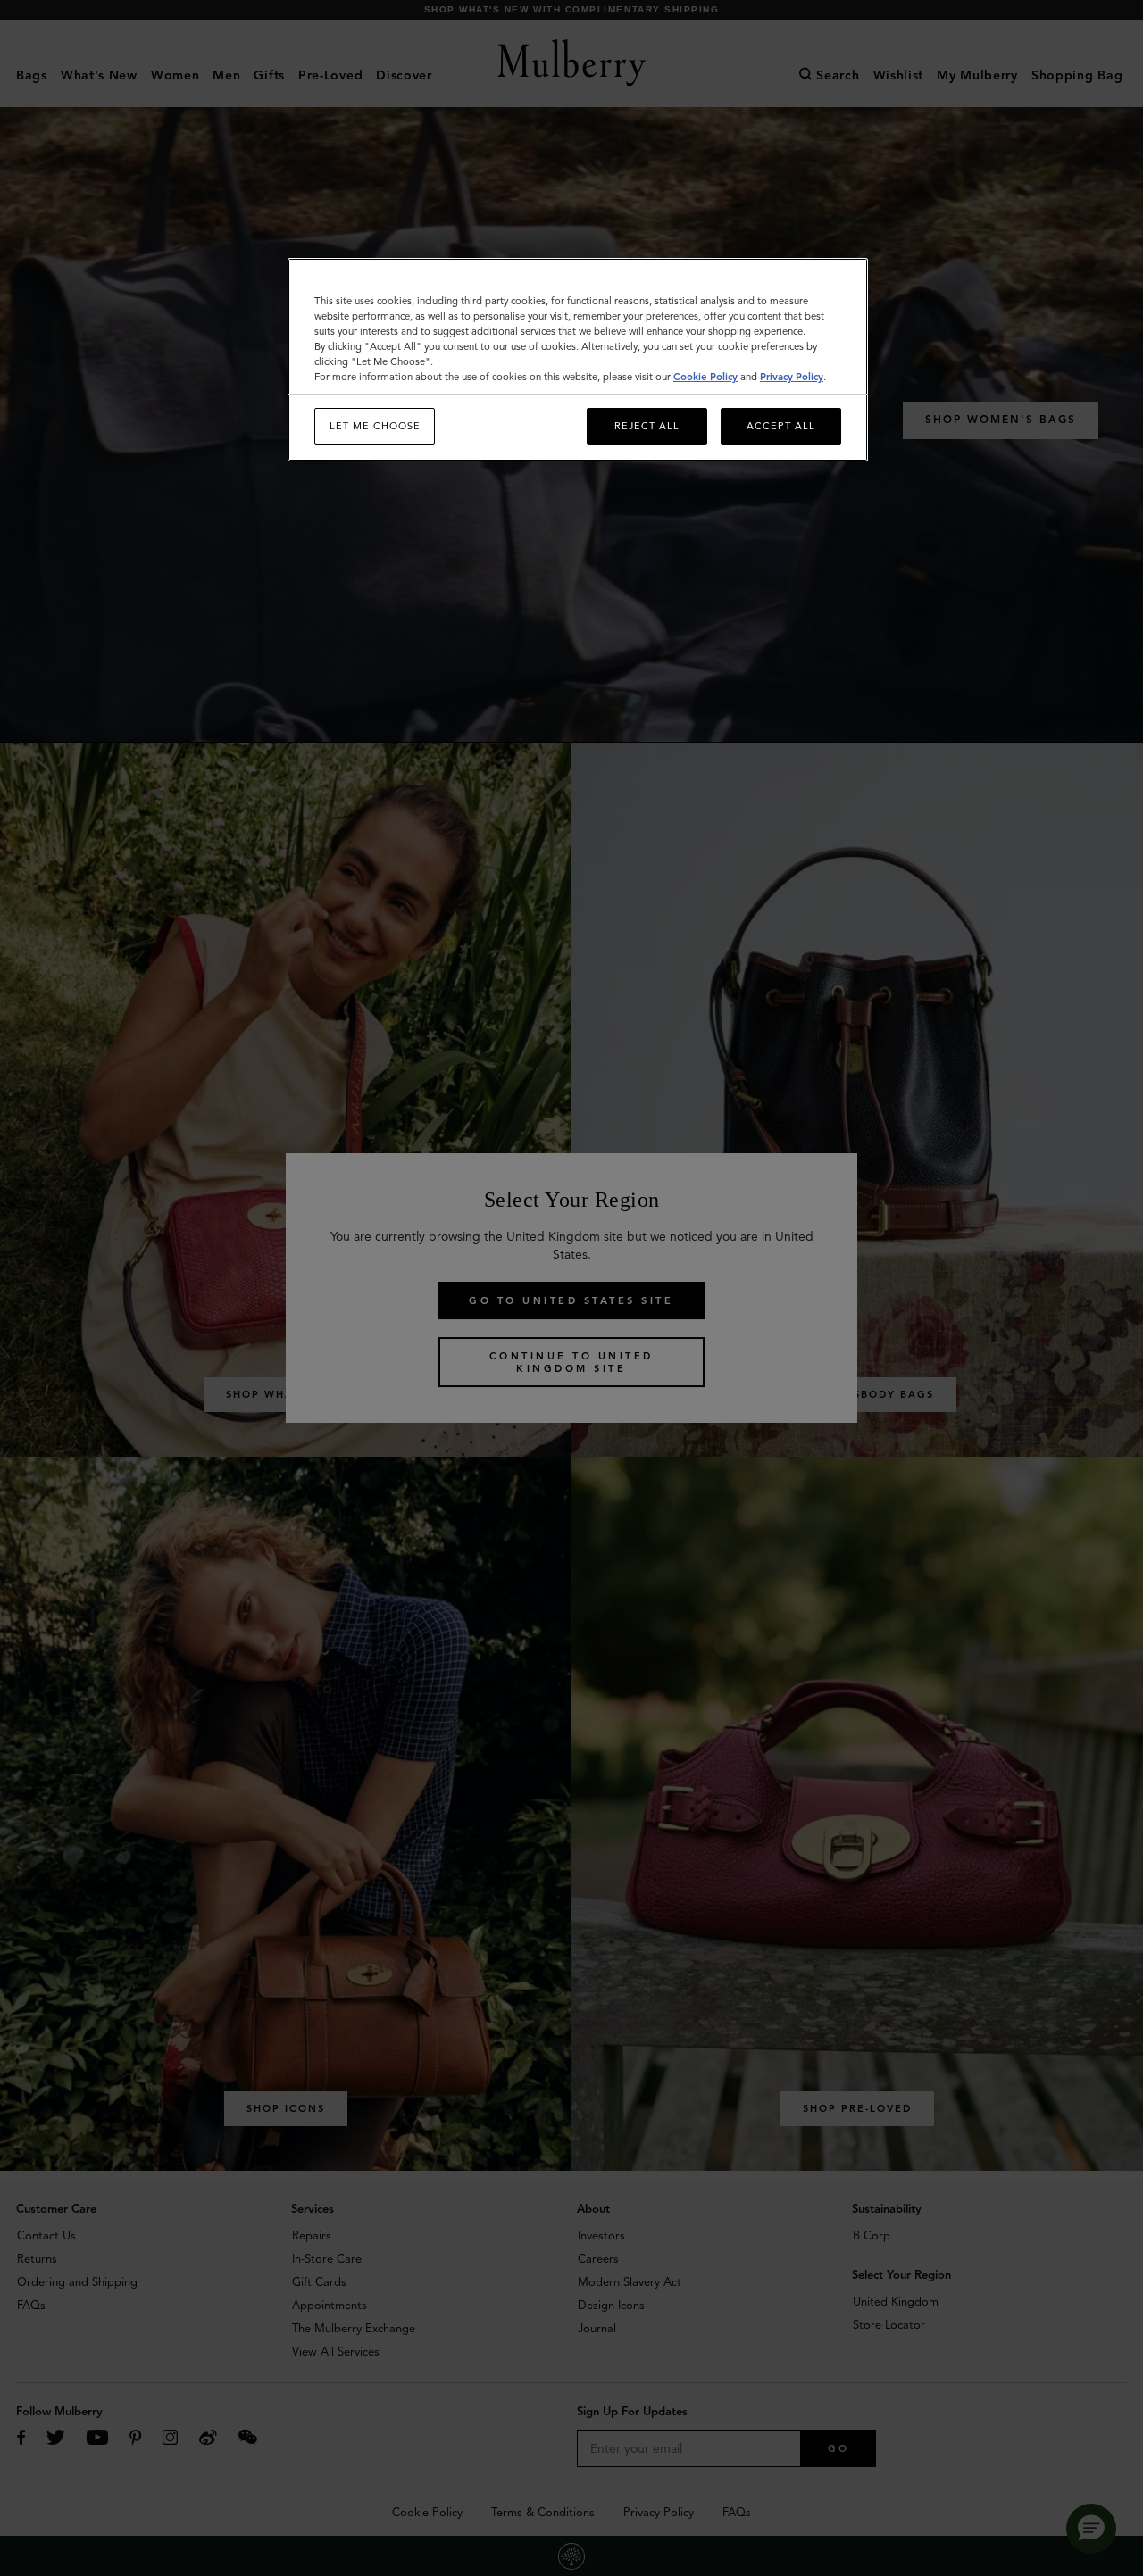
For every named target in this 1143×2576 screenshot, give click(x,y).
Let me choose (375, 426)
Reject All (647, 426)
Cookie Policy (705, 377)
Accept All (781, 426)
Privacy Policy (792, 377)
